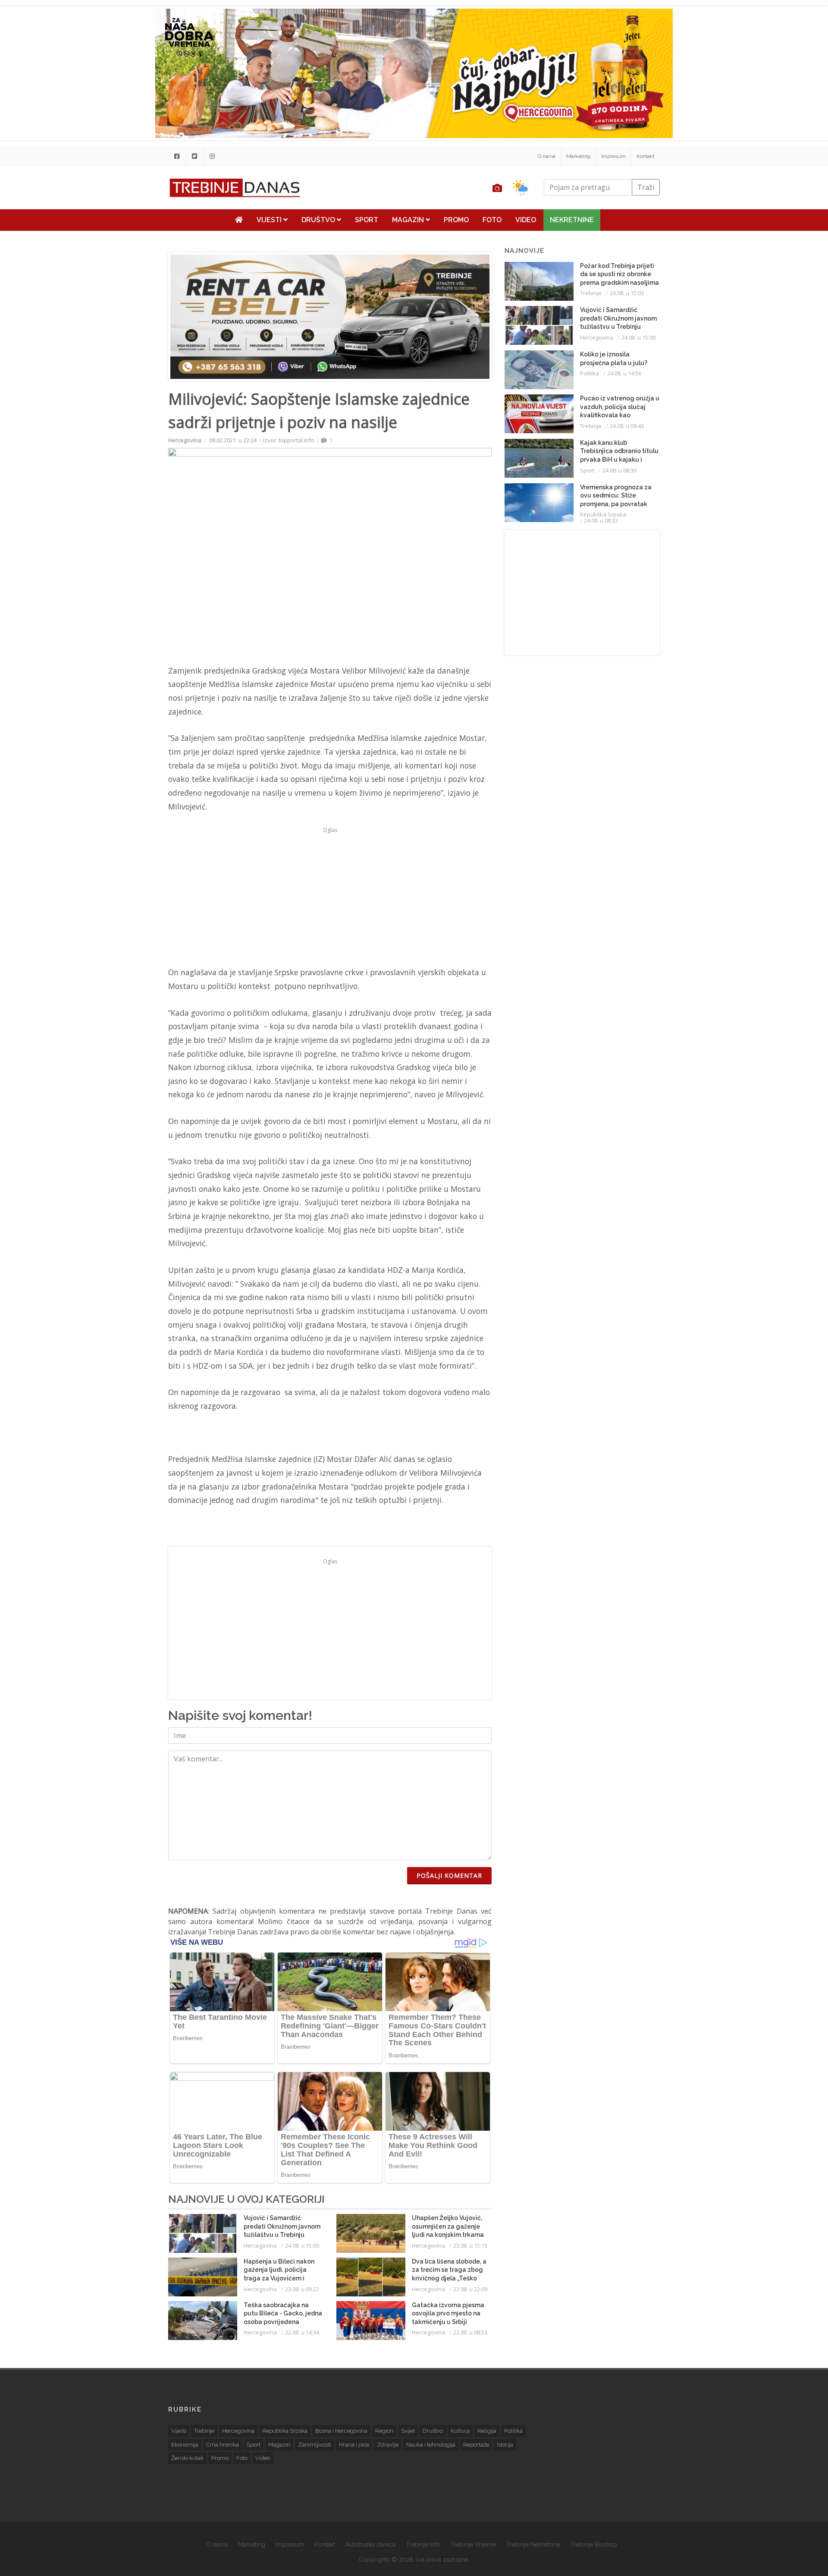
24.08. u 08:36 (619, 470)
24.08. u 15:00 (302, 2245)
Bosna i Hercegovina (341, 2431)
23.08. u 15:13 (470, 2245)
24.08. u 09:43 (627, 426)
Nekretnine (572, 220)
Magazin (409, 220)
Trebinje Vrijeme (473, 2545)
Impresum (613, 156)
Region (384, 2431)
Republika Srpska (603, 514)
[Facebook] (177, 156)
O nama (547, 156)
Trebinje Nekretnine (533, 2545)
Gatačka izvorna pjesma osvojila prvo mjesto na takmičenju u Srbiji (448, 2313)
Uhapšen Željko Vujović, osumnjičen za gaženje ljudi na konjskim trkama (448, 2226)
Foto (492, 220)
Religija (487, 2431)
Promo (456, 220)
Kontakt (646, 156)
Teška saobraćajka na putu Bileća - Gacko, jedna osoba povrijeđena (283, 2313)
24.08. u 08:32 (601, 520)
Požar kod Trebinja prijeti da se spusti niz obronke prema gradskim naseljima (619, 274)
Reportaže (476, 2445)
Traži (646, 187)
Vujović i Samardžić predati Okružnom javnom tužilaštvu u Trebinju (282, 2226)
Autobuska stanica (370, 2545)
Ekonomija (185, 2445)
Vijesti (270, 220)
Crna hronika (223, 2445)
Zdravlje (388, 2445)
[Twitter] (194, 156)
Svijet (408, 2431)
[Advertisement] (115, 221)
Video (526, 220)
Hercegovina (185, 440)
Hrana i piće (354, 2445)
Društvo (319, 220)
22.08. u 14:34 (302, 2332)
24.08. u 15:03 (627, 293)
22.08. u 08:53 (470, 2332)
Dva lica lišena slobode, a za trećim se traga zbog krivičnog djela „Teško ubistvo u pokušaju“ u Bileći (449, 2278)
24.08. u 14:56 (624, 373)
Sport (367, 220)
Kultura (460, 2431)
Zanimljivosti (315, 2445)
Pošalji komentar (449, 1875)
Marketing (578, 156)
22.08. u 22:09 (470, 2289)
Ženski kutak (187, 2458)
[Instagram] (212, 156)
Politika (590, 373)
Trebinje (591, 293)
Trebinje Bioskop (594, 2545)
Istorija (505, 2445)
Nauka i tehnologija (431, 2445)
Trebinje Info (423, 2545)
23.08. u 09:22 (302, 2289)
